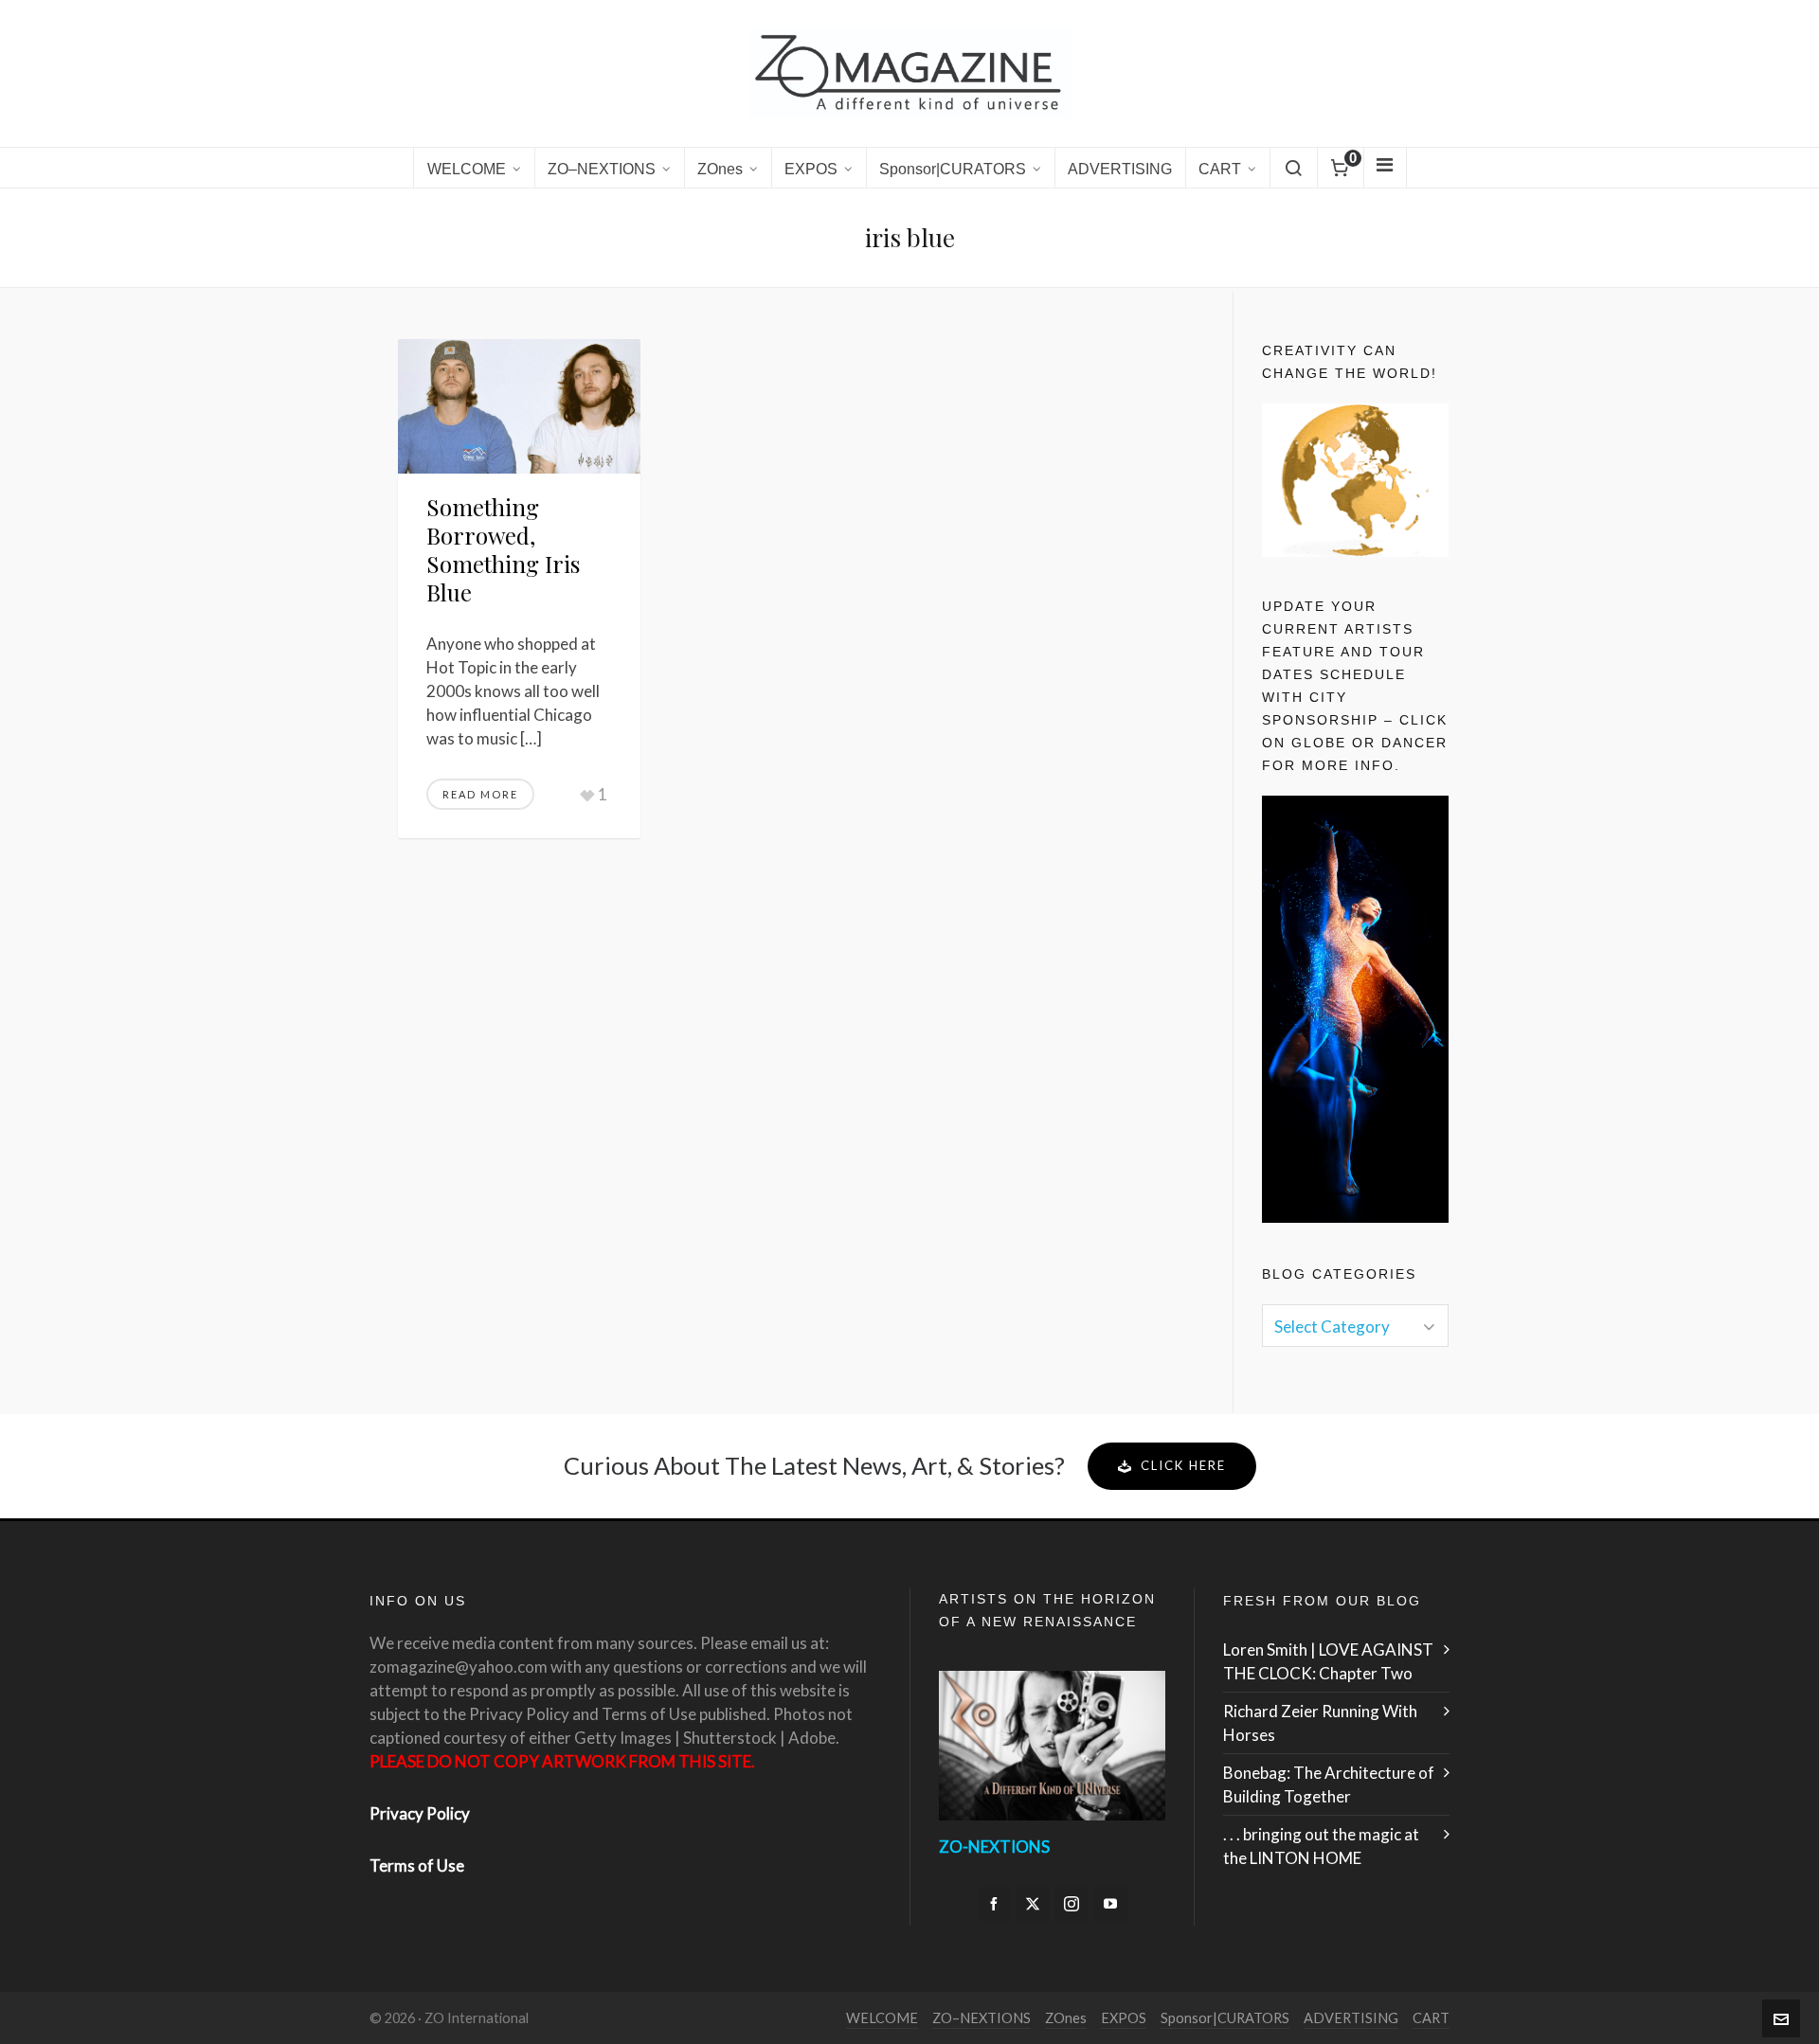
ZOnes (1066, 2018)
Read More (480, 794)
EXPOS (1124, 2018)
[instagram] (1072, 1904)
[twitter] (1033, 1904)
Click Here (1183, 1465)
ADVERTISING (1351, 2018)
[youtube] (1110, 1904)
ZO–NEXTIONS (982, 2018)
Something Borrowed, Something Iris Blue (503, 549)
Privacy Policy (420, 1813)
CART (1431, 2018)
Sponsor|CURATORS (1225, 2018)
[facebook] (994, 1904)
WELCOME (882, 2018)
